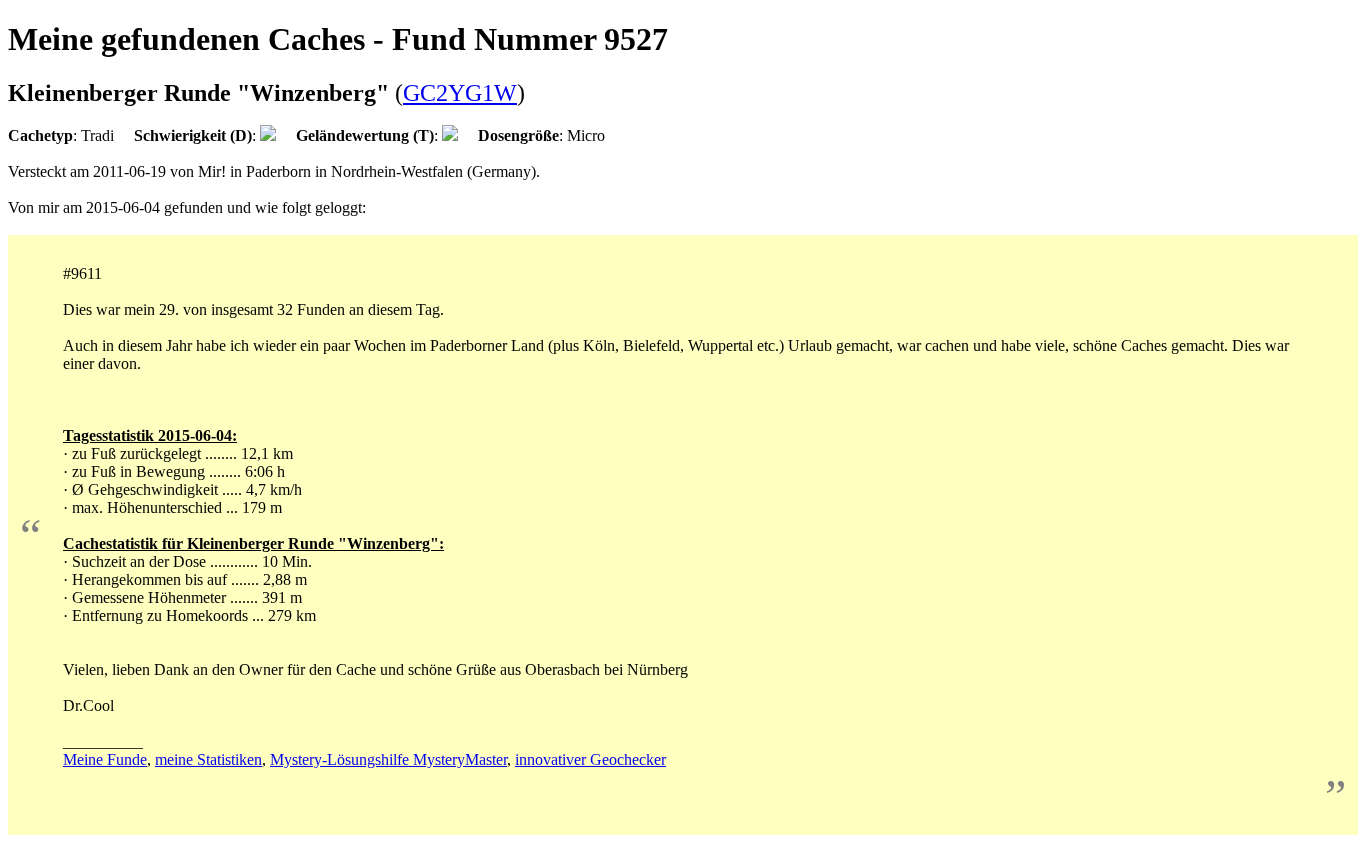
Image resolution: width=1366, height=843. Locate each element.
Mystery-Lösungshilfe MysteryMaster (388, 759)
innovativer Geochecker (590, 759)
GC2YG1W (460, 93)
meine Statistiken (208, 759)
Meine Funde (105, 759)
